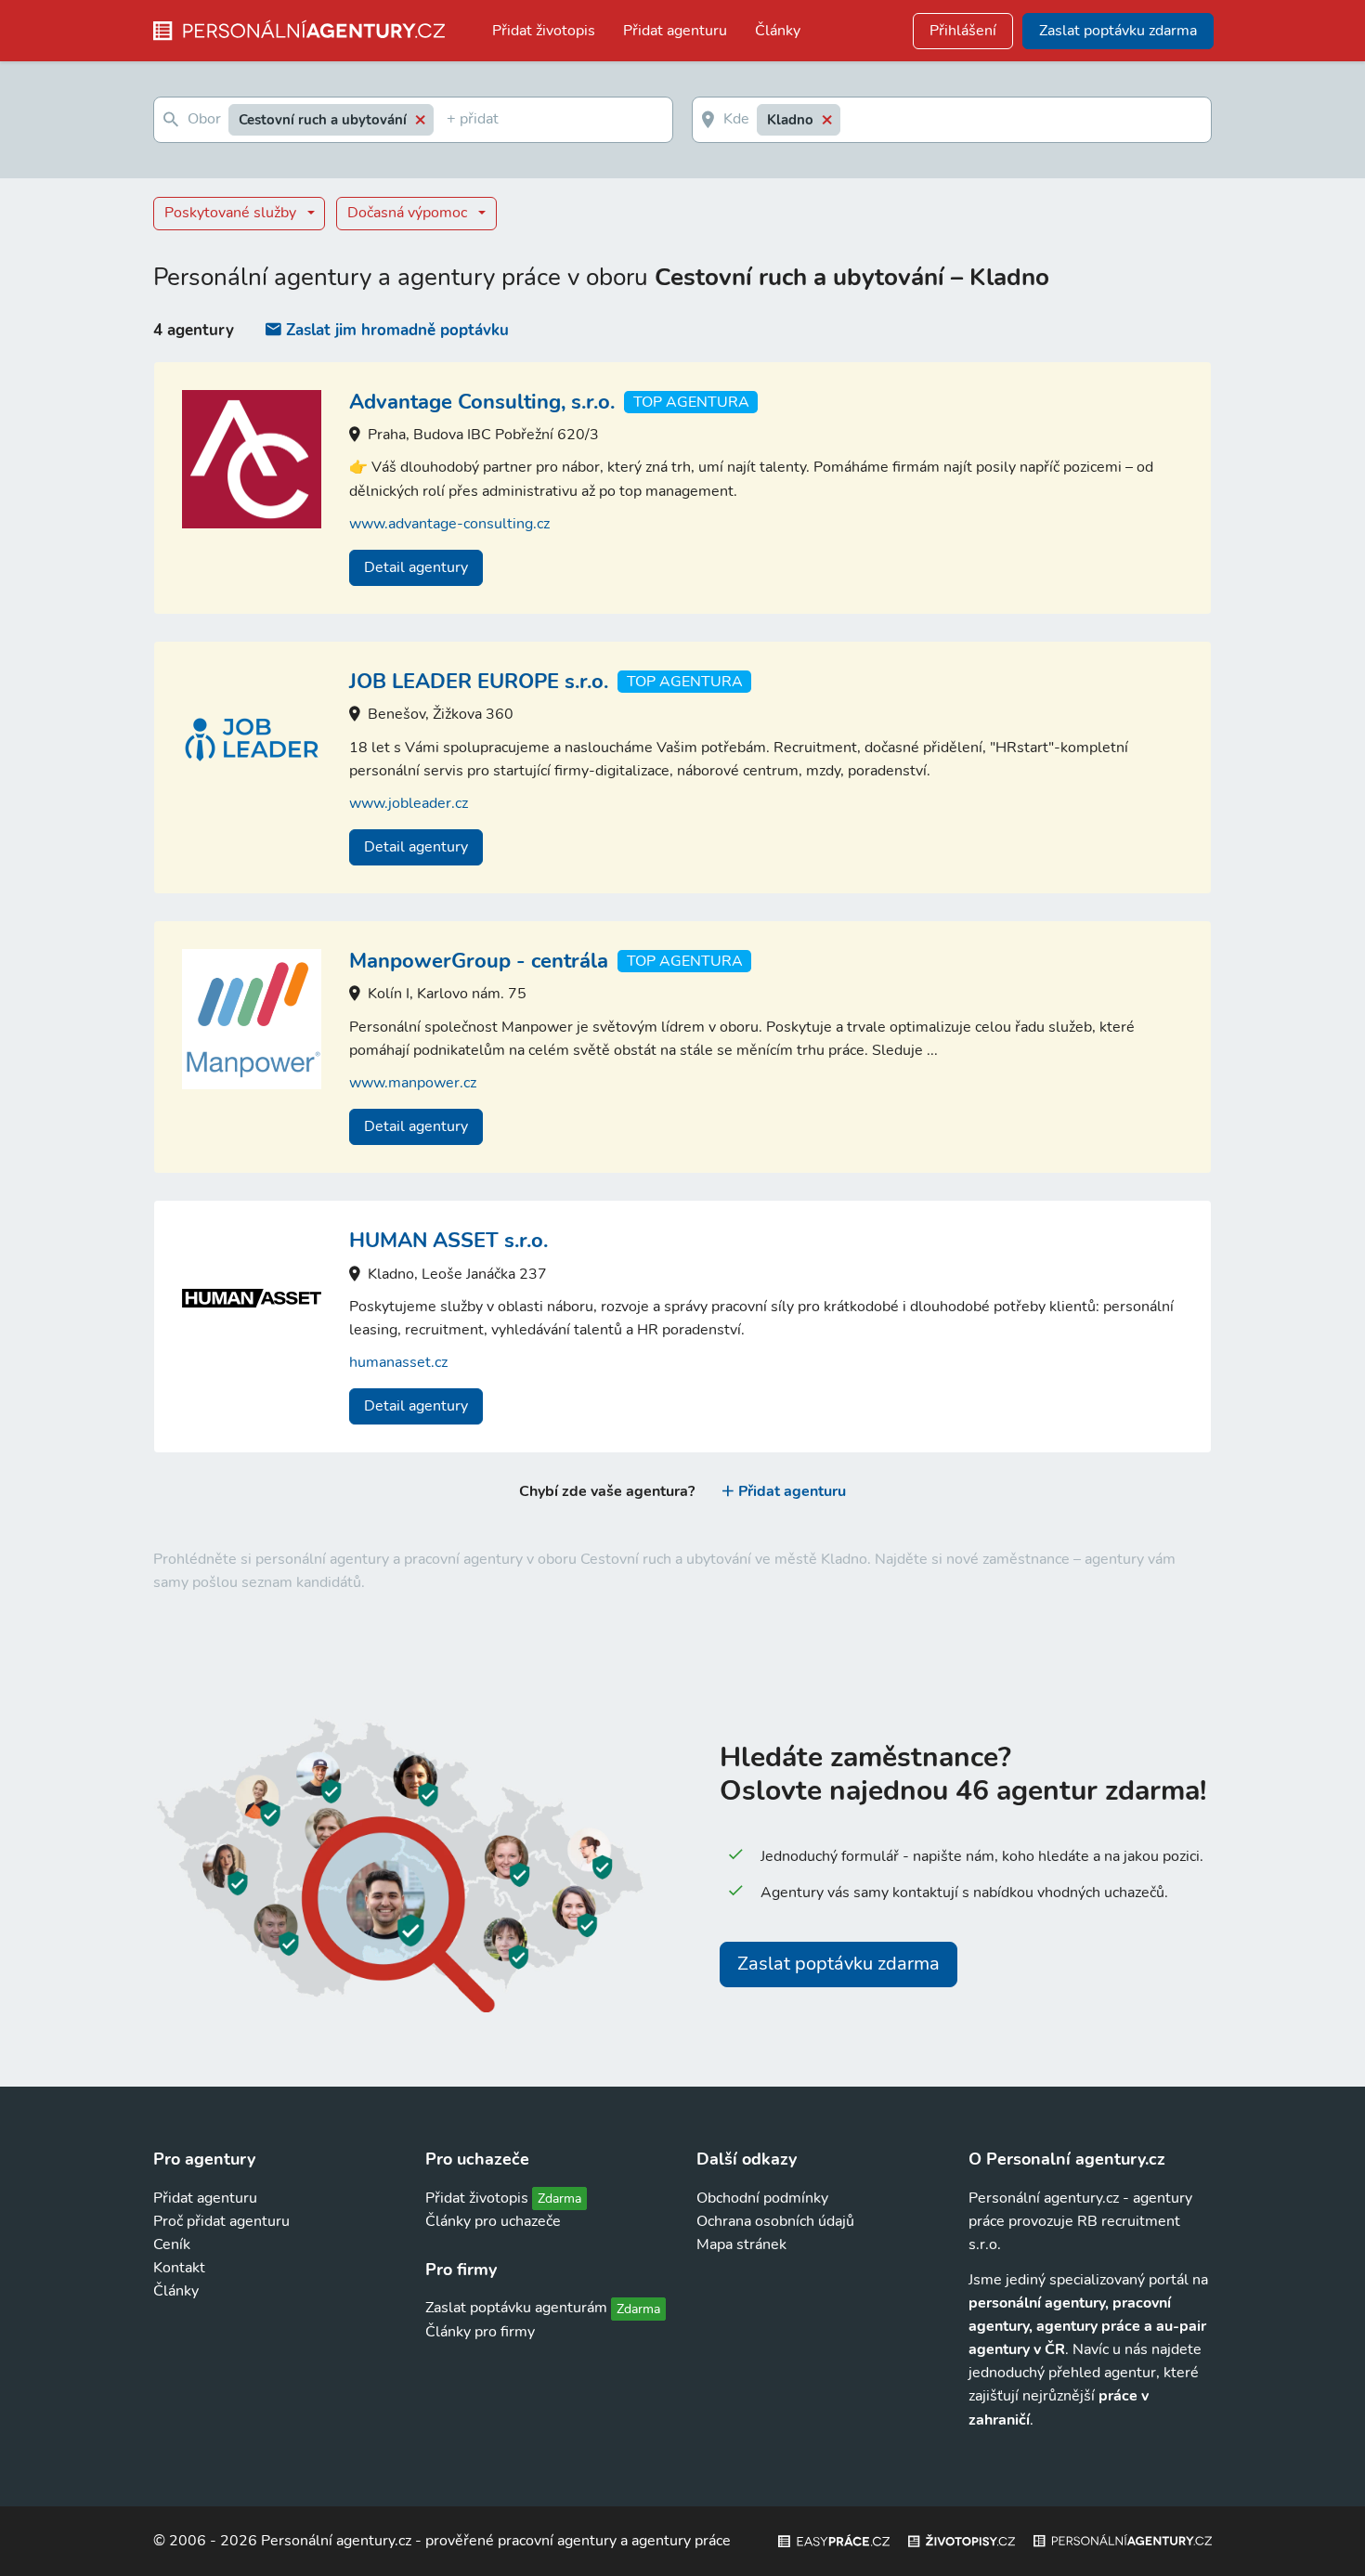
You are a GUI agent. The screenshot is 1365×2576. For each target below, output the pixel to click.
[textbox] (450, 120)
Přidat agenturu (675, 31)
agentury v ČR (1017, 2349)
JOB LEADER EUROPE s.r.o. (479, 682)
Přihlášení (963, 31)
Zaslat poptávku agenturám (516, 2308)
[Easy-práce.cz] (834, 2541)
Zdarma (559, 2199)
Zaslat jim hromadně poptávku (397, 330)
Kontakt (179, 2268)
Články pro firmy (480, 2332)
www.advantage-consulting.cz (449, 524)
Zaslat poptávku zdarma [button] (1118, 31)
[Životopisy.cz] (962, 2541)
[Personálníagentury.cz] (1123, 2541)
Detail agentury (416, 567)
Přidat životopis (544, 31)
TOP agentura (691, 402)
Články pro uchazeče (493, 2221)
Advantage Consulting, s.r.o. (482, 402)
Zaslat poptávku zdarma (838, 1964)
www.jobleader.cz (409, 803)
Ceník (172, 2244)
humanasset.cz (398, 1362)
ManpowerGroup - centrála (479, 961)
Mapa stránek (741, 2244)
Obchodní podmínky (762, 2198)
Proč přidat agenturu (221, 2221)
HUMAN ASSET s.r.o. (448, 1241)
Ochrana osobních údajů (775, 2221)
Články (778, 31)
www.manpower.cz (413, 1083)
